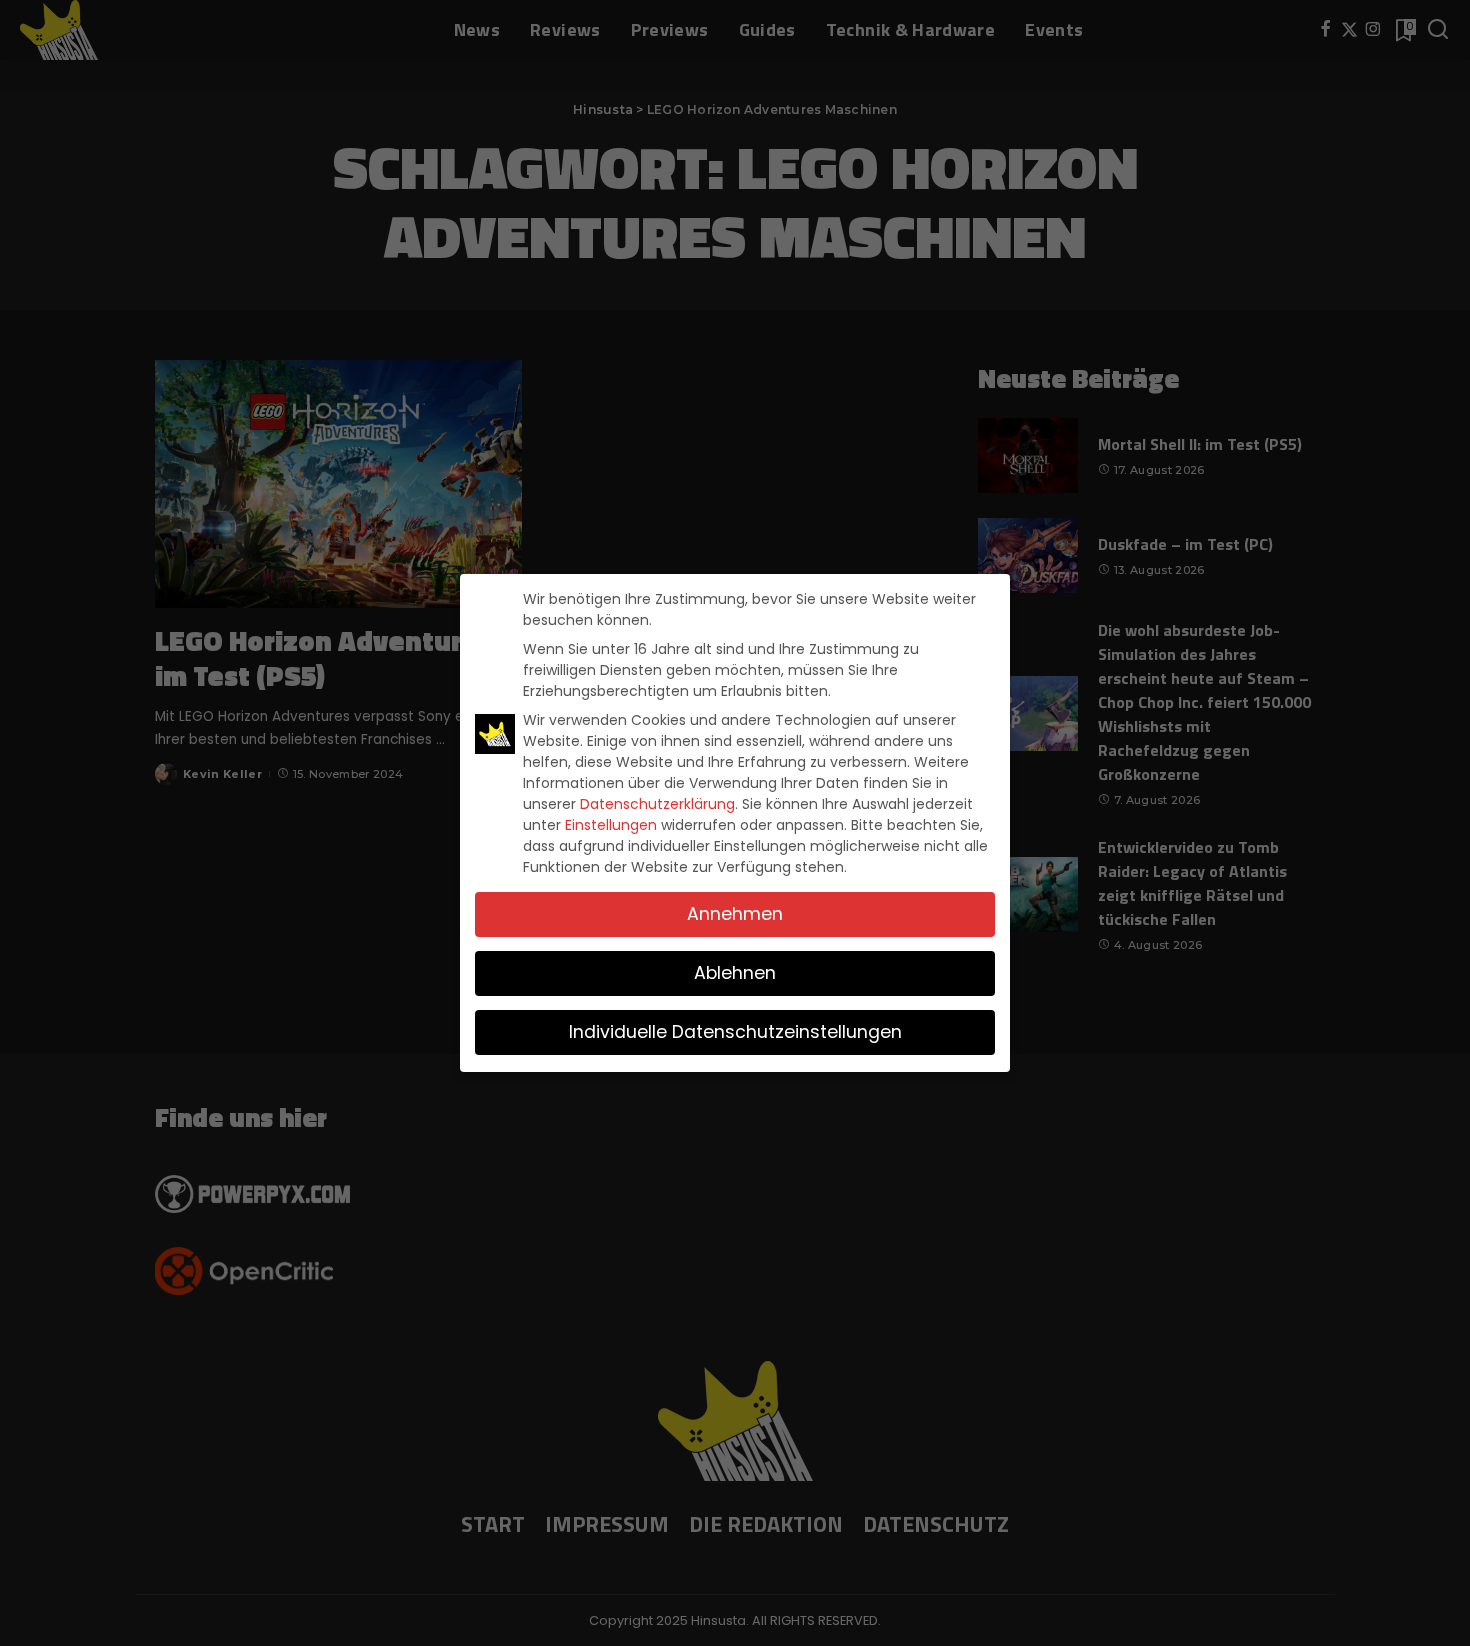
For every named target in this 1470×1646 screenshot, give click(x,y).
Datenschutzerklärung (657, 804)
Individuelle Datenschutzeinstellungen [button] (735, 1032)
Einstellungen (611, 825)
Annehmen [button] (735, 914)
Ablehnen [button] (735, 973)
